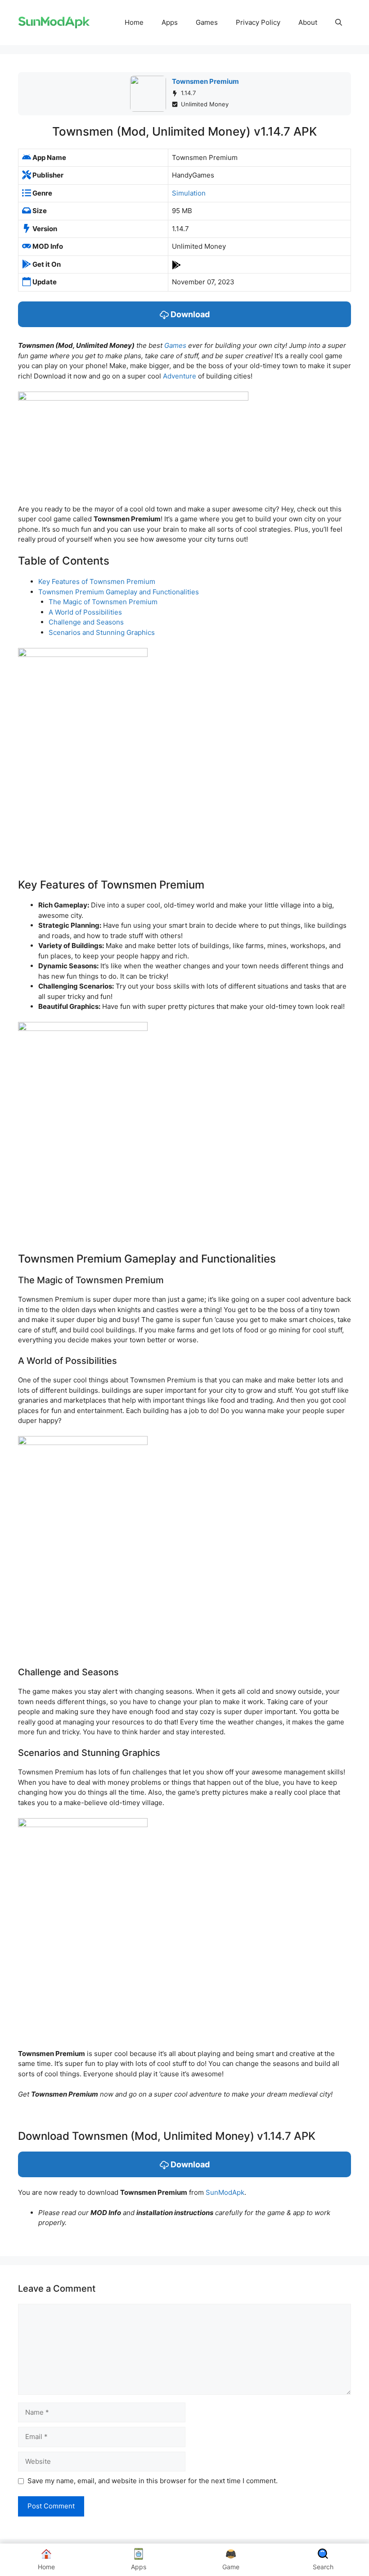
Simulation (189, 193)
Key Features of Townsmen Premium (97, 581)
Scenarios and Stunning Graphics (102, 632)
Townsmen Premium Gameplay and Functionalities (119, 592)
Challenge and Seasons (86, 622)
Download (189, 314)
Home (134, 22)
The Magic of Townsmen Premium (103, 602)
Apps (170, 22)
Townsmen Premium (205, 81)
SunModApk (225, 2192)
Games (207, 22)
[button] (339, 23)
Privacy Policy (258, 22)
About (308, 22)
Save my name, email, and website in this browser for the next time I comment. (153, 2481)
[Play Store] (176, 264)
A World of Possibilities (85, 612)
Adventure (180, 376)
